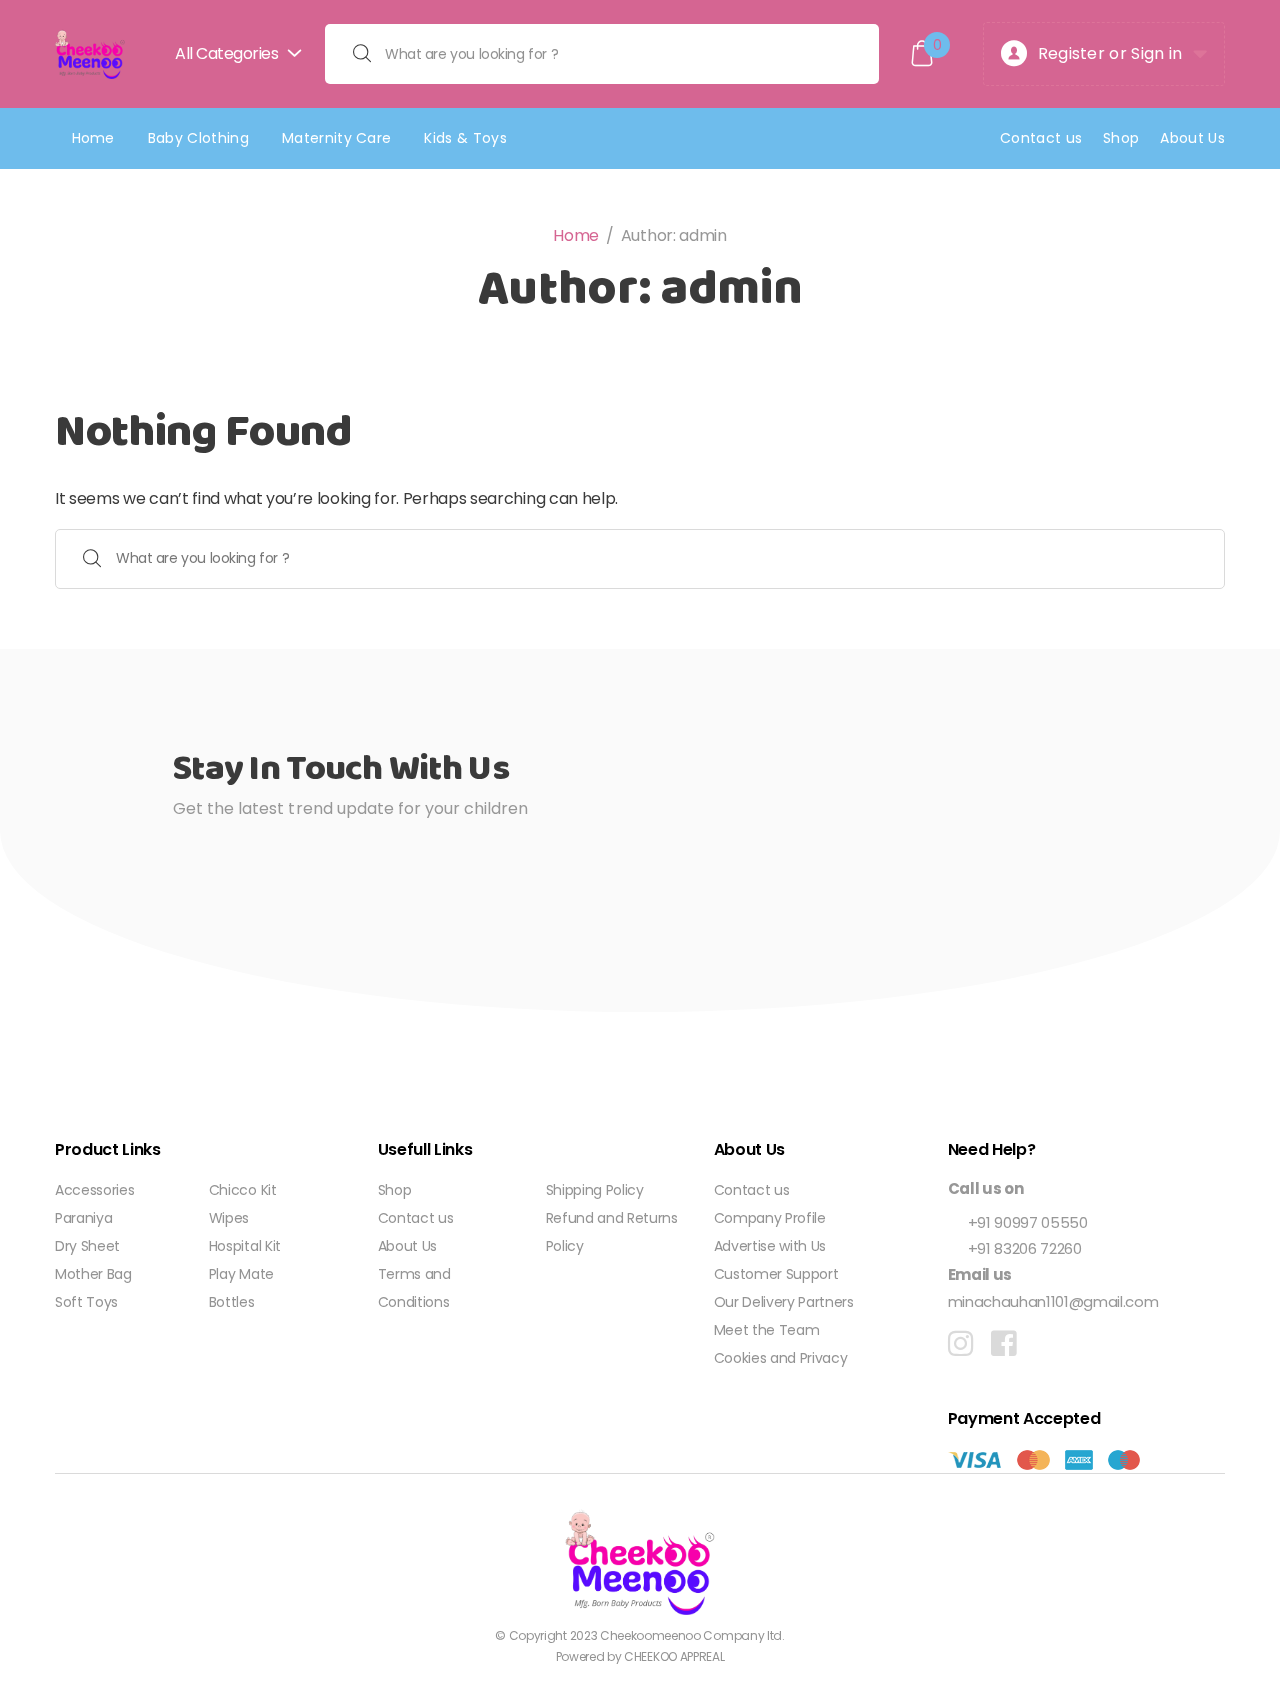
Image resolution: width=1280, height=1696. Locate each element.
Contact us (1041, 138)
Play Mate (241, 1274)
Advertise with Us (770, 1246)
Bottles (232, 1302)
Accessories (94, 1190)
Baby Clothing (198, 138)
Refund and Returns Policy (612, 1232)
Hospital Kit (245, 1246)
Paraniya (83, 1218)
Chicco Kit (243, 1190)
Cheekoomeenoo (650, 1635)
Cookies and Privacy (781, 1358)
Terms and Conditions (414, 1288)
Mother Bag (93, 1274)
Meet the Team (767, 1330)
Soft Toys (86, 1302)
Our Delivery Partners (784, 1302)
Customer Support (776, 1274)
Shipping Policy (595, 1190)
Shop (1121, 138)
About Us (1192, 138)
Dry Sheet (87, 1246)
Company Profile (770, 1218)
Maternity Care (336, 138)
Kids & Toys (465, 138)
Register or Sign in (1110, 53)
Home (93, 138)
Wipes (229, 1218)
